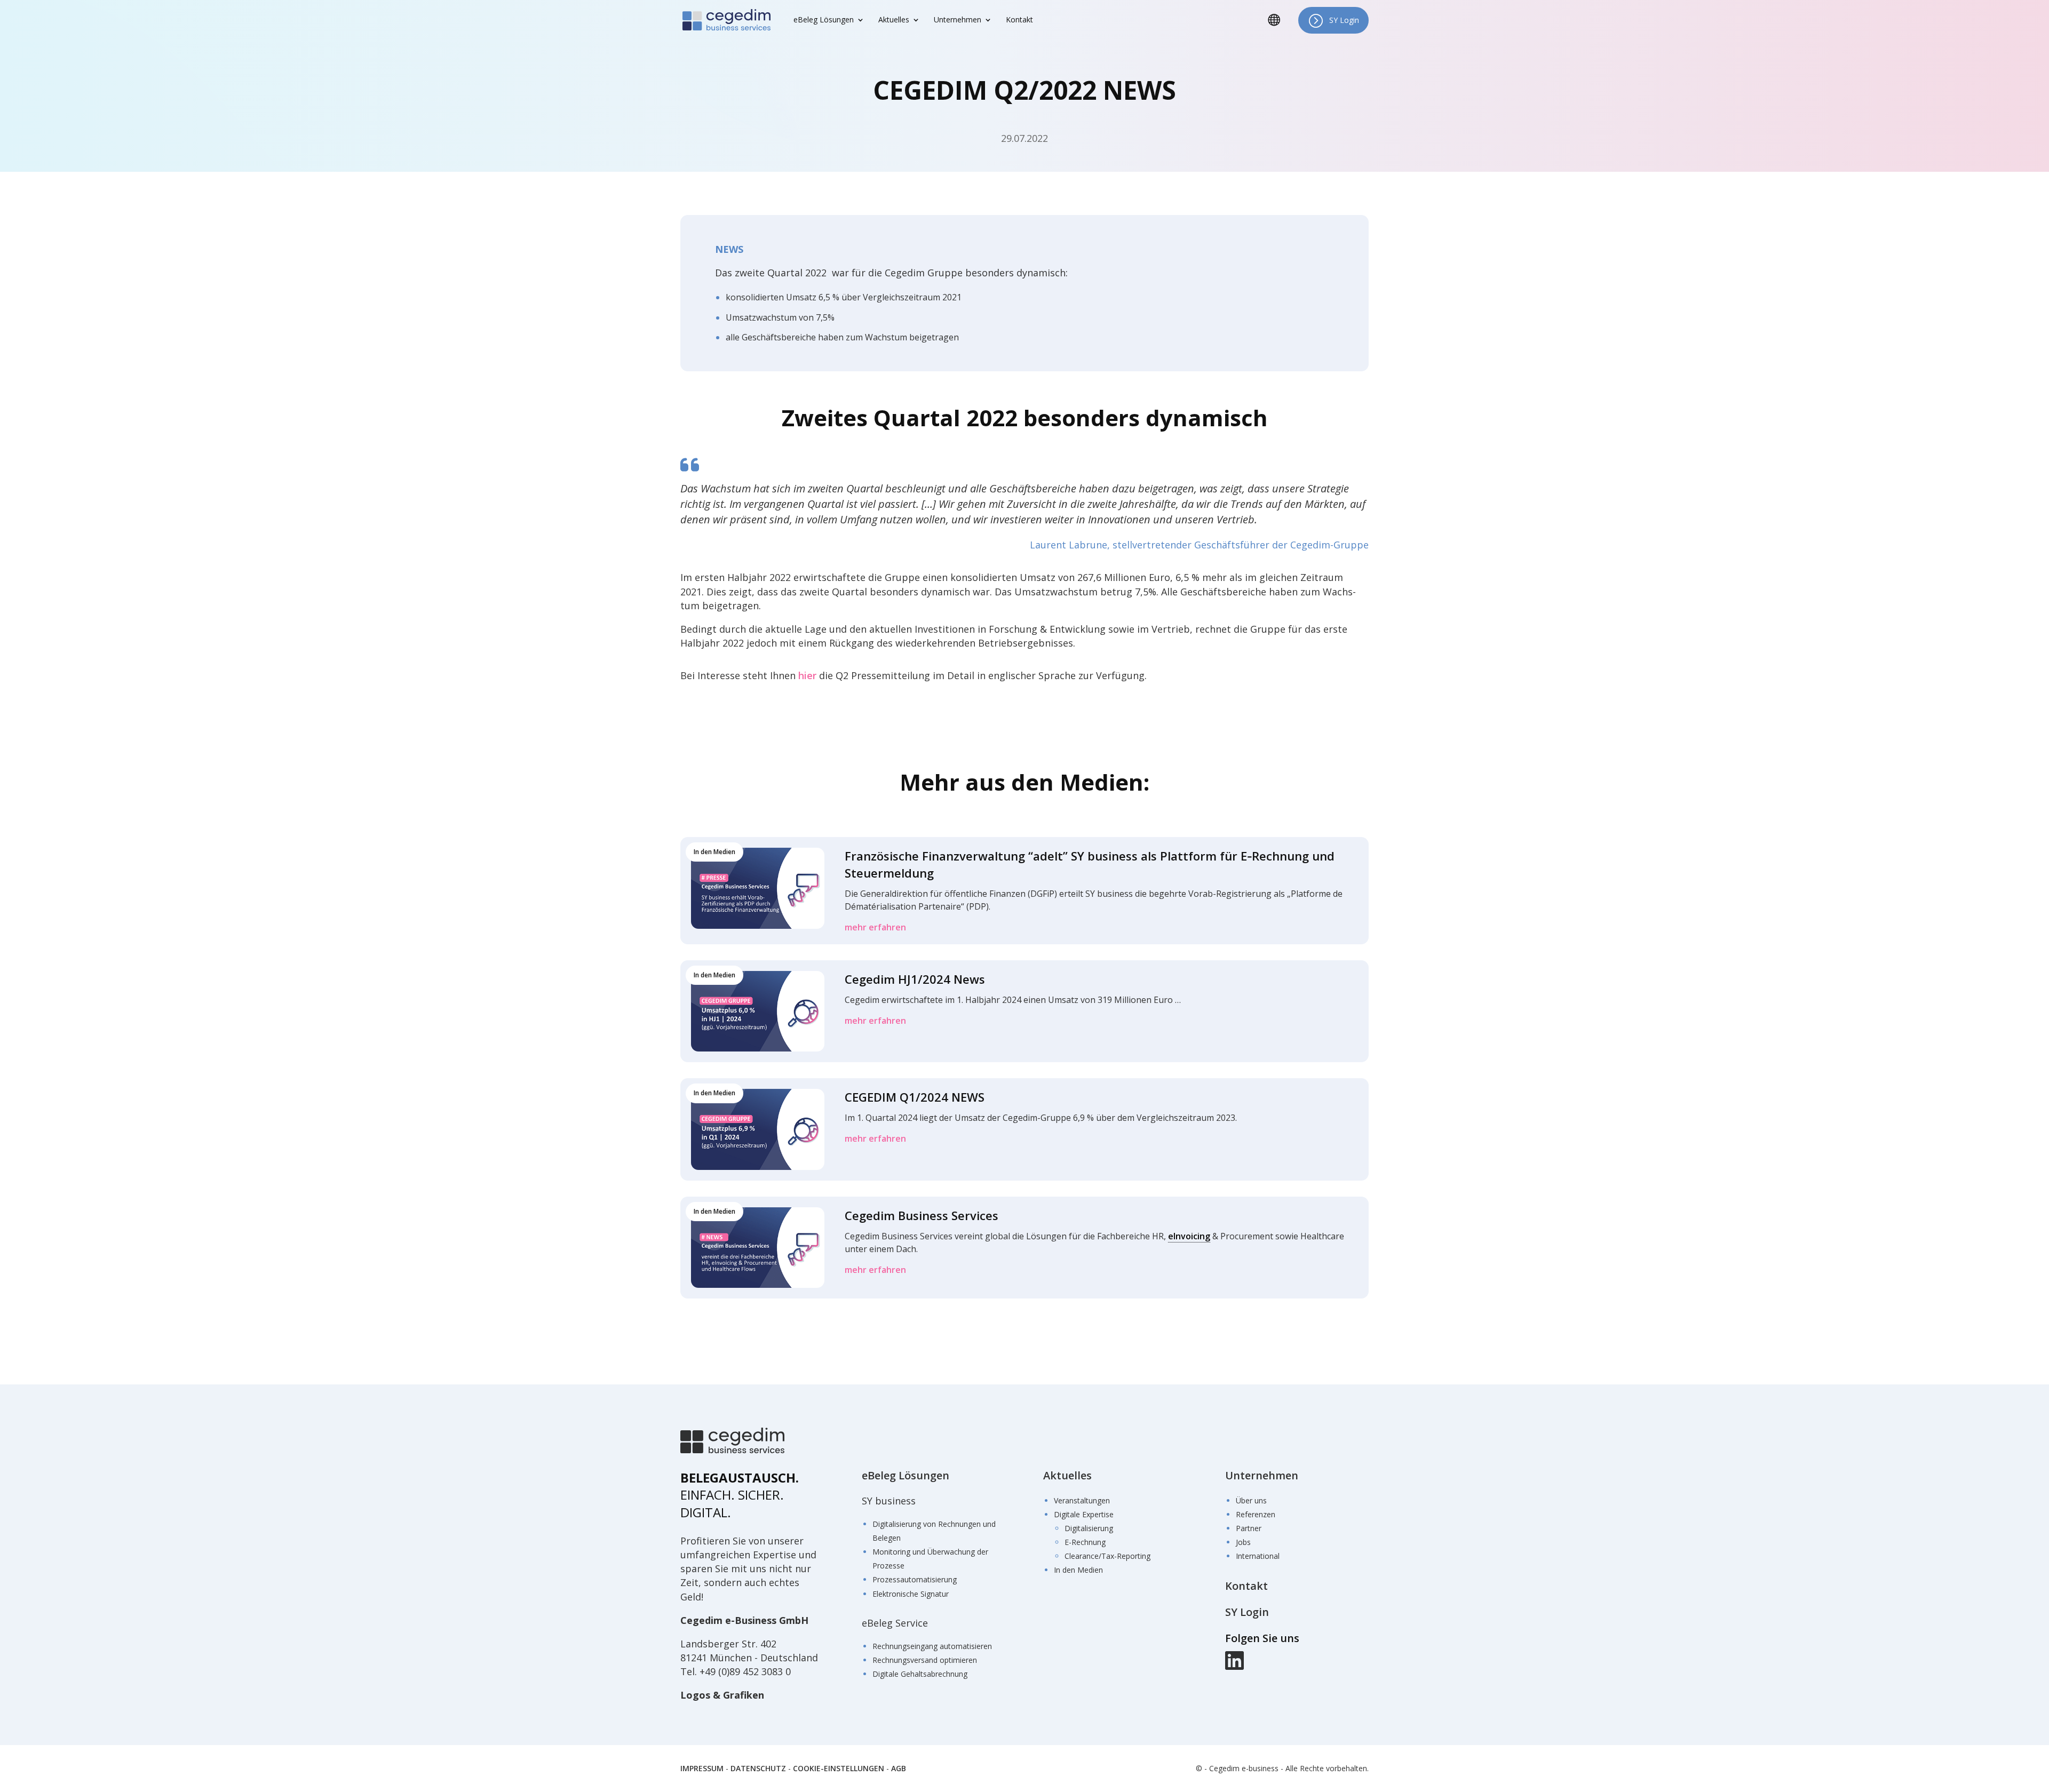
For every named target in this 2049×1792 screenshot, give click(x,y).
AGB (899, 1768)
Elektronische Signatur (911, 1594)
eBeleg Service (895, 1623)
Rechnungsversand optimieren (925, 1660)
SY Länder (1278, 28)
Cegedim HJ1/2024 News (915, 979)
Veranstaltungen (1082, 1500)
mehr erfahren (875, 927)
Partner (1249, 1528)
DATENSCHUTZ (758, 1768)
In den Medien (1078, 1570)
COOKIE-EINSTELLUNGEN (839, 1768)
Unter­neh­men (958, 20)
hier (807, 675)
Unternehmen (1262, 1475)
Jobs (1243, 1542)
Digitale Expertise (1084, 1514)
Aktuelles (1067, 1475)
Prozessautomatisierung (915, 1580)
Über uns (1251, 1500)
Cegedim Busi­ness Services (922, 1215)
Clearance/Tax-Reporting (1107, 1556)
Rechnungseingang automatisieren (932, 1646)
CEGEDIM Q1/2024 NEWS (915, 1097)
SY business (889, 1501)
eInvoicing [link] (1189, 1236)
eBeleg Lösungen (906, 1475)
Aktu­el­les (894, 20)
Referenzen (1256, 1514)
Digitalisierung (1089, 1528)
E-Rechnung (1085, 1542)
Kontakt (1019, 20)
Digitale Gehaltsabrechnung (920, 1674)
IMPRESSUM (702, 1768)
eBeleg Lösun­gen (824, 20)
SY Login (1344, 20)
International (1258, 1556)
